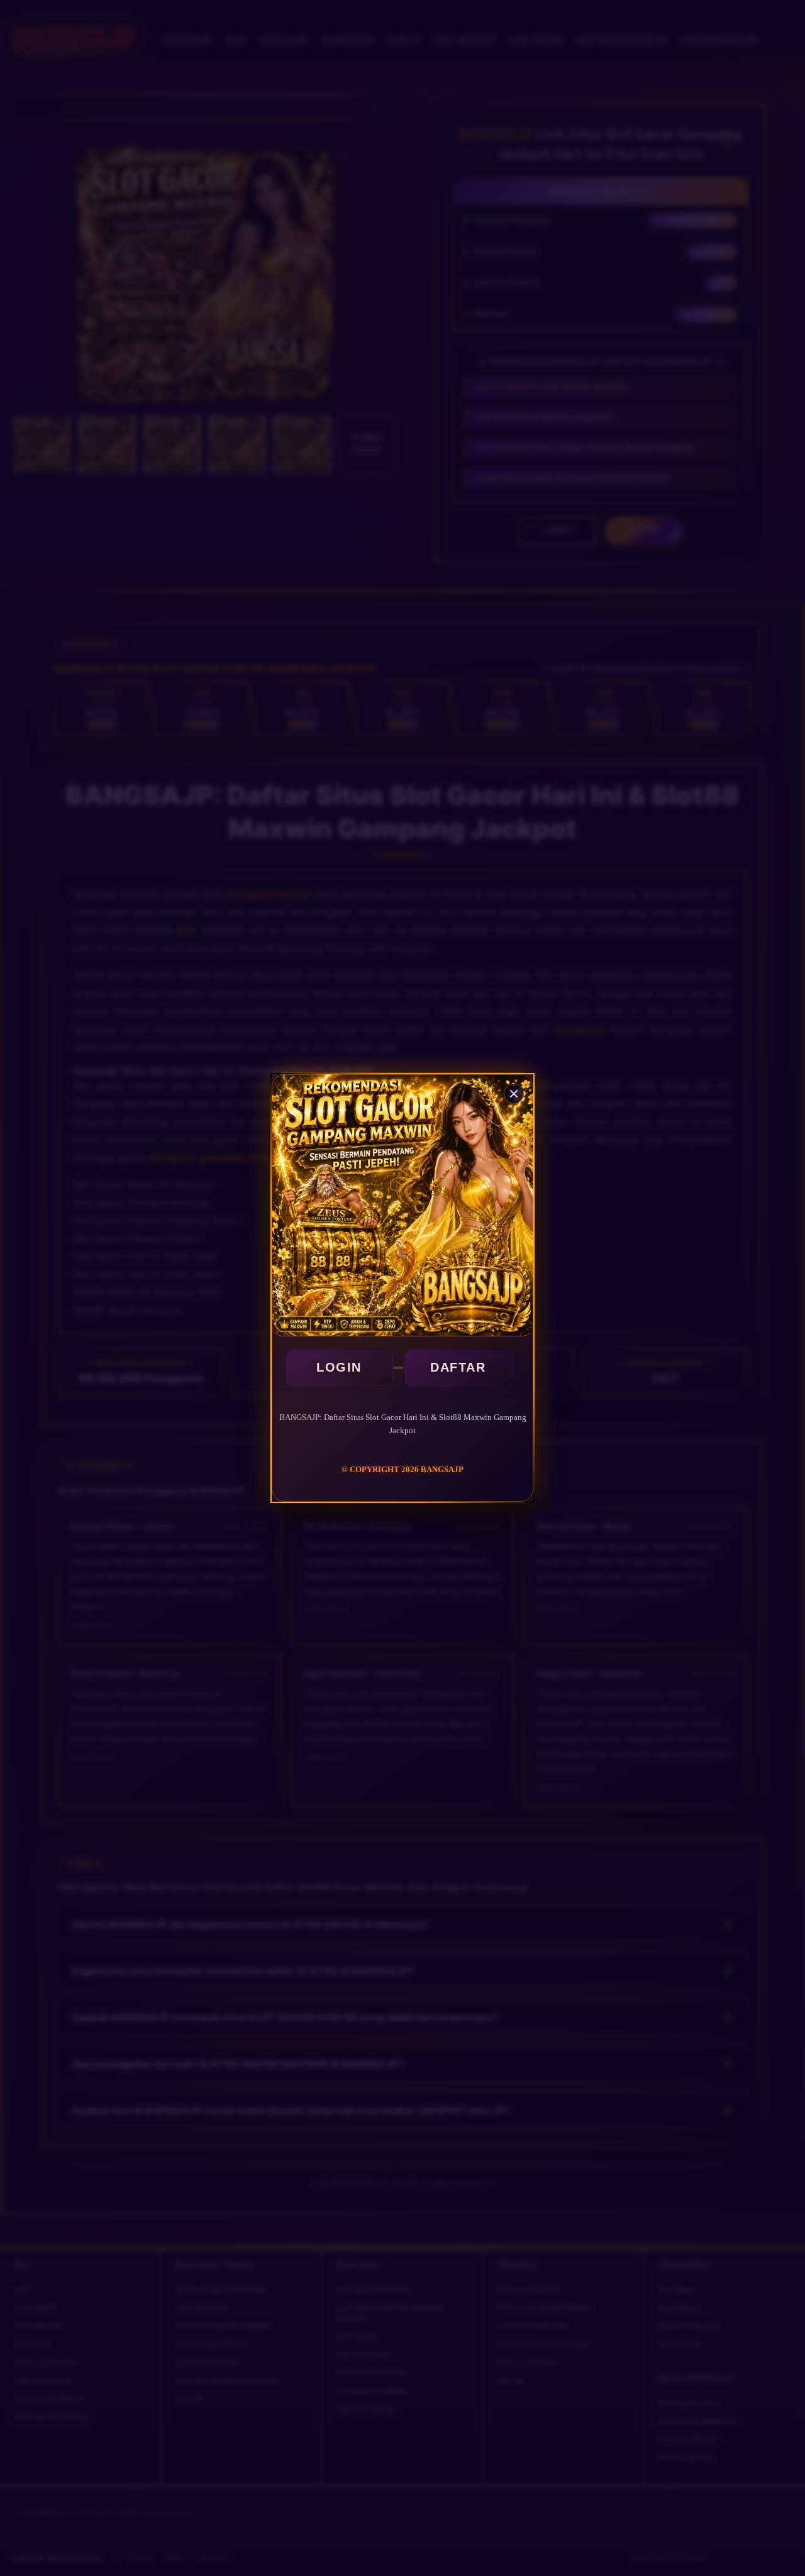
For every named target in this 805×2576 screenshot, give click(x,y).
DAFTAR (458, 1367)
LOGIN (339, 1367)
